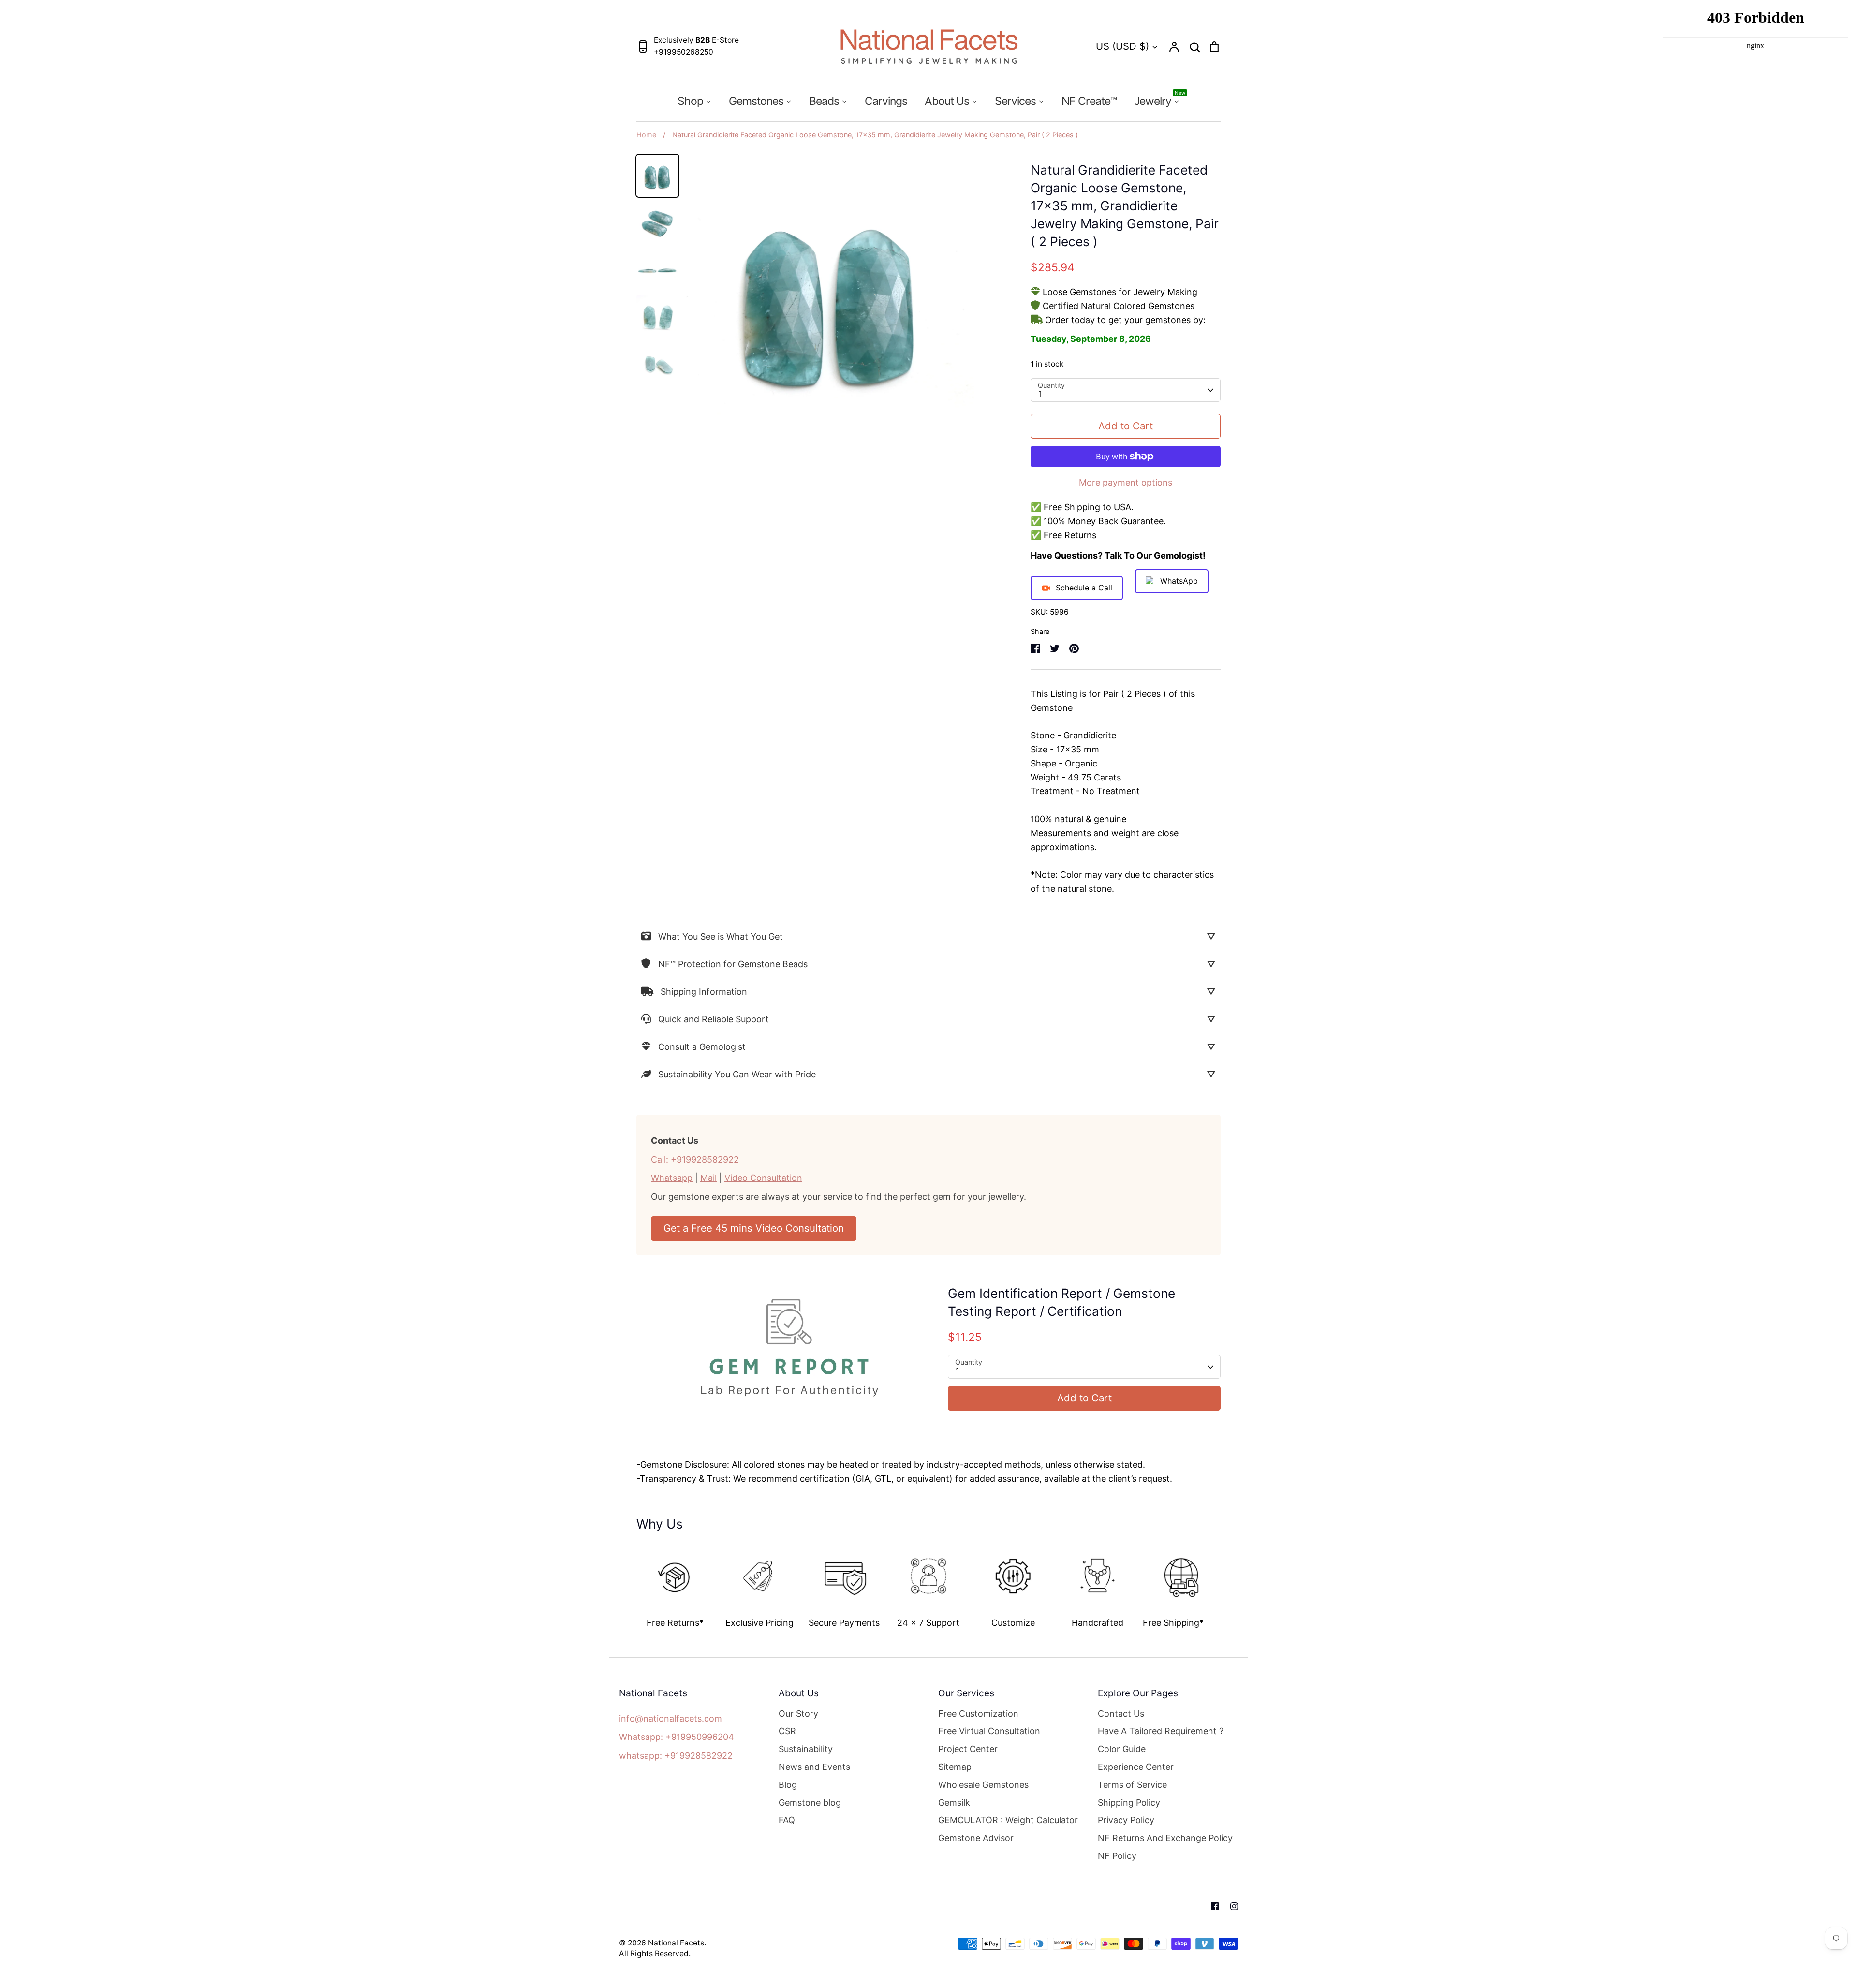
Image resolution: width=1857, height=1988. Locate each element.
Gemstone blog (810, 1803)
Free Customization (978, 1714)
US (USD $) (1122, 46)
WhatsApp (1179, 581)
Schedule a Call (1084, 588)
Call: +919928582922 (695, 1159)
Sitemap (955, 1767)
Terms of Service (1132, 1785)
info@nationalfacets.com (671, 1718)
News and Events (814, 1767)
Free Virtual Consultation (989, 1731)
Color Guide (1122, 1749)
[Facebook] (1215, 1906)
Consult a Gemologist (702, 1047)
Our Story (798, 1714)
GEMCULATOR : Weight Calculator (1008, 1820)
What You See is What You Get (721, 936)
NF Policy (1117, 1856)
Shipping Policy (1129, 1803)
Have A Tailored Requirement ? (1161, 1731)
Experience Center (1136, 1767)
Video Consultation (763, 1178)
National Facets (676, 1943)
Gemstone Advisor (976, 1838)
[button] (630, 1583)
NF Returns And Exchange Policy (1165, 1838)
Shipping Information (704, 992)
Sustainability (806, 1749)
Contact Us (1121, 1714)
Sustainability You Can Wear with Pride (737, 1074)
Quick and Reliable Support (714, 1019)
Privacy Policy (1126, 1820)
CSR (787, 1731)
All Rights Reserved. (655, 1953)
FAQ (787, 1820)
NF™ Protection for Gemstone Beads (733, 964)
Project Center (968, 1749)
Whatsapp (672, 1178)
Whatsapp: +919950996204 (677, 1737)
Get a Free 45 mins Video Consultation (754, 1228)
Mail (708, 1178)
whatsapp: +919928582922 (676, 1756)
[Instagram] (1234, 1906)
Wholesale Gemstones (983, 1785)
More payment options (1126, 482)
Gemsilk (954, 1803)
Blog (788, 1785)
